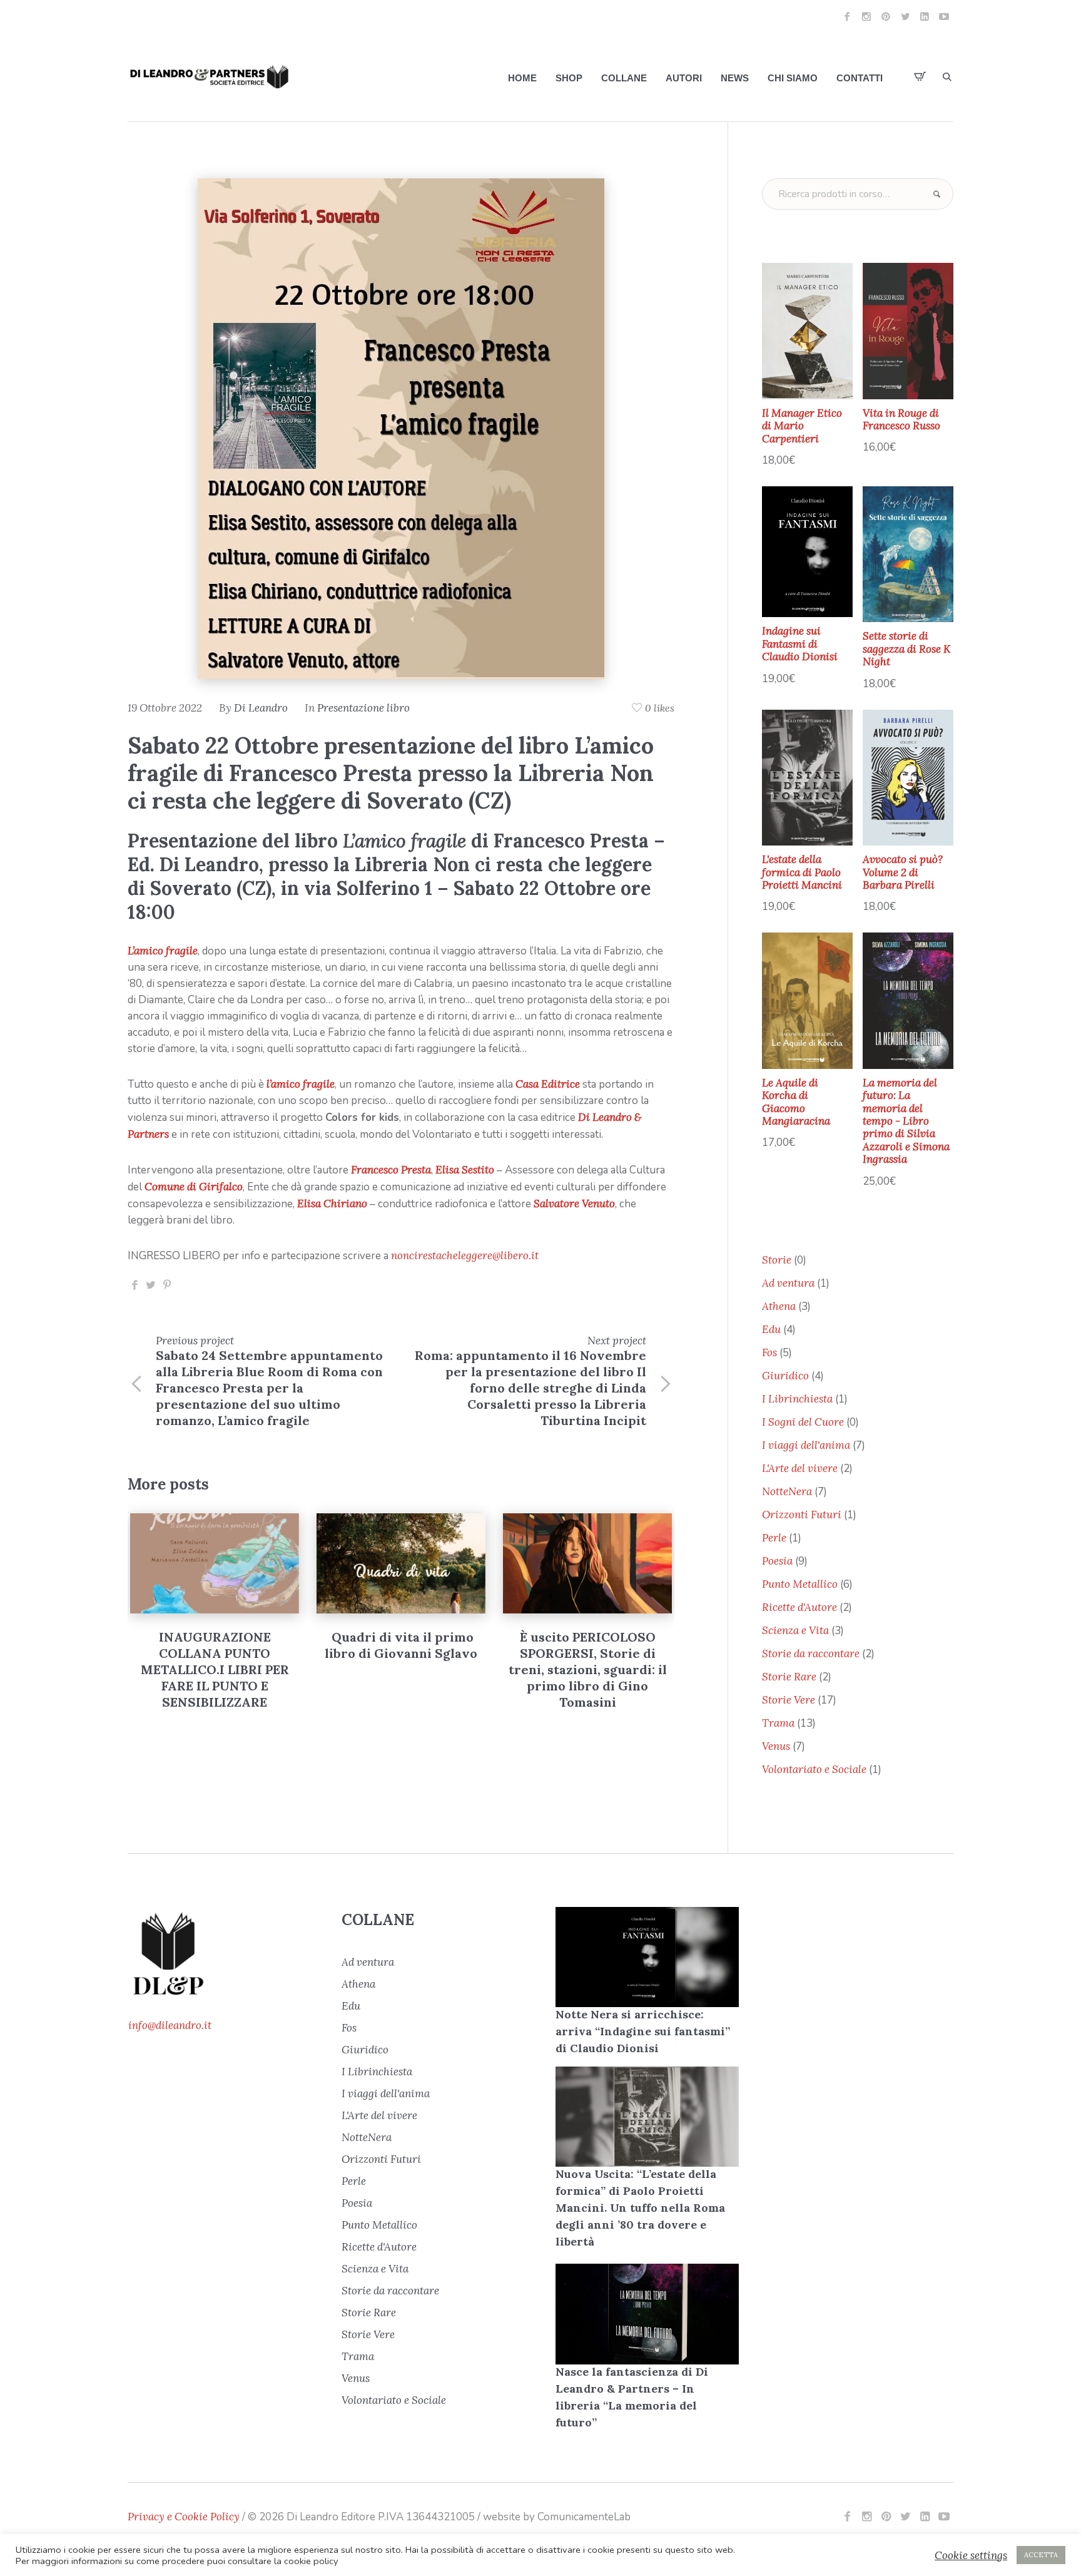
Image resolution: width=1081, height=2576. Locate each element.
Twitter (151, 1285)
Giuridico (365, 2050)
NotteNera (367, 2137)
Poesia (357, 2203)
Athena (358, 1984)
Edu (351, 2006)
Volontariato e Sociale (394, 2400)
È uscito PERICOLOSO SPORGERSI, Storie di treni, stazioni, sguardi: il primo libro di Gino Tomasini (401, 1669)
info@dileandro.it (170, 2025)
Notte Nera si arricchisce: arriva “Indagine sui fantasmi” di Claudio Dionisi (643, 2031)
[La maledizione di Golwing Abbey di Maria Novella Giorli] (587, 1563)
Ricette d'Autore (379, 2247)
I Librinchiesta (377, 2072)
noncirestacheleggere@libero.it (465, 1255)
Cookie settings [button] (971, 2555)
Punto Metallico (379, 2225)
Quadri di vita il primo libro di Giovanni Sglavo (215, 1645)
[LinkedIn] (925, 16)
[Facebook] (847, 16)
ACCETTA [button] (1041, 2555)
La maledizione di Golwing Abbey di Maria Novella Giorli (588, 1653)
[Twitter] (905, 16)
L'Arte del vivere (379, 2115)
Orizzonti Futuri (381, 2159)
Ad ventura (368, 1962)
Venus (356, 2378)
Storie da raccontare (390, 2291)
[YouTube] (944, 16)
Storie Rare (369, 2313)
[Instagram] (866, 16)
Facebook (134, 1285)
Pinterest (167, 1285)
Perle (354, 2181)
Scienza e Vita (375, 2269)
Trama (358, 2356)
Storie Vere (368, 2334)
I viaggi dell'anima (386, 2093)
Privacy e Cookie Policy (184, 2517)
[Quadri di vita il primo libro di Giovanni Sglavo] (215, 1563)
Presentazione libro (363, 708)
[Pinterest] (886, 16)
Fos (349, 2028)
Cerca (936, 194)
